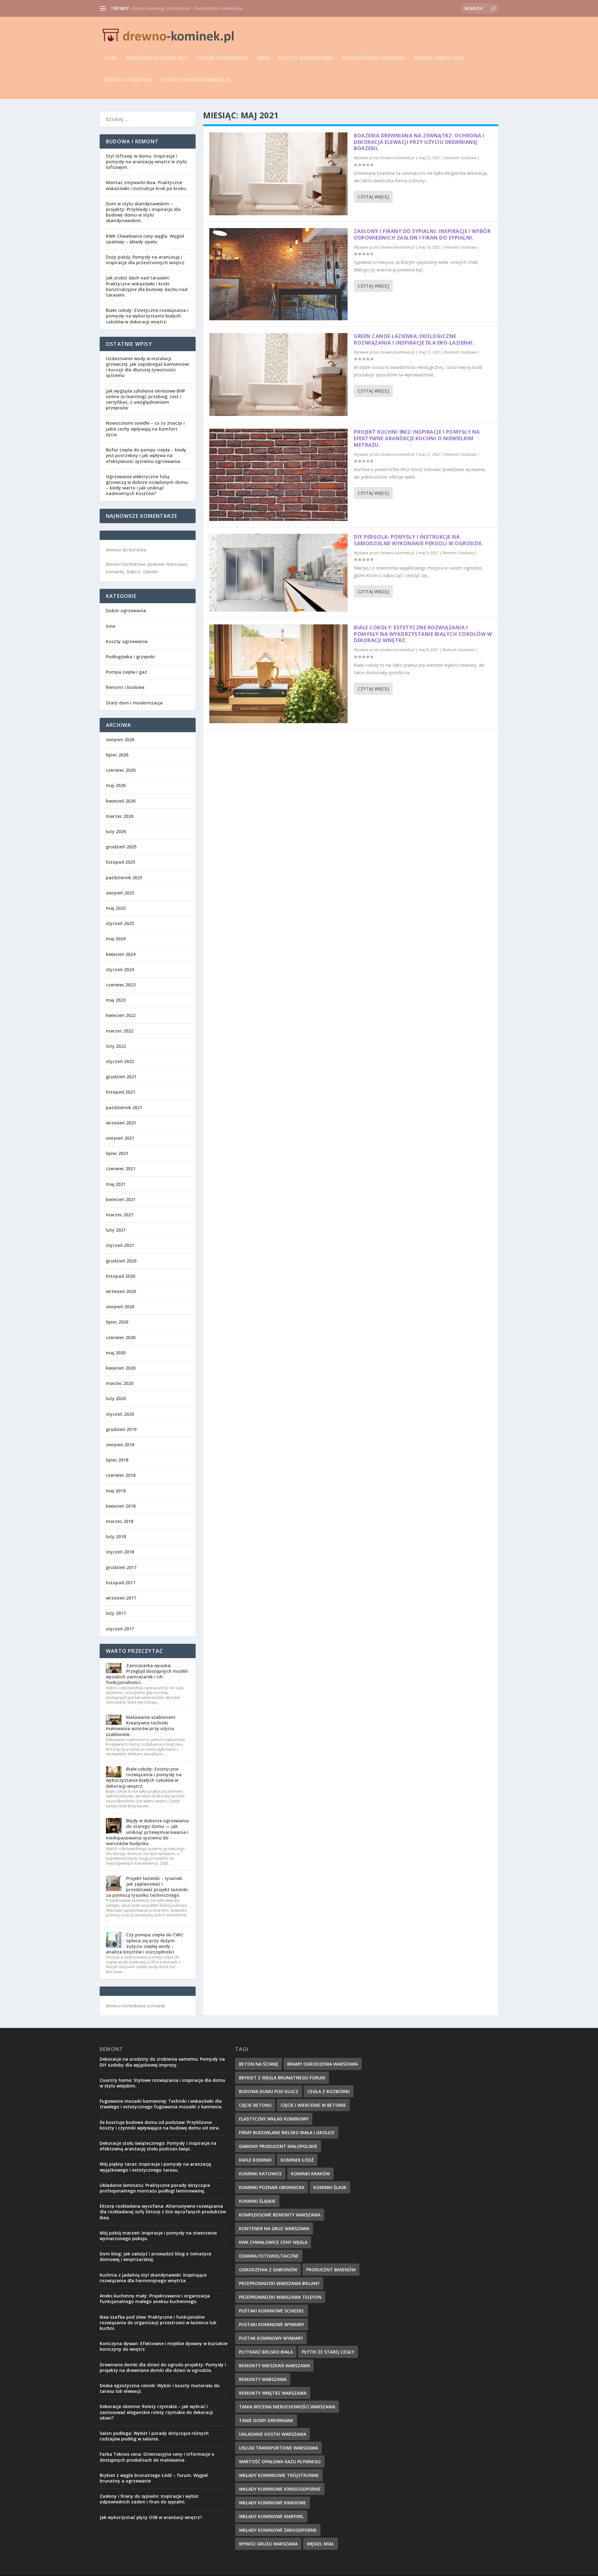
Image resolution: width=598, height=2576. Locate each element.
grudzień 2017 (121, 1567)
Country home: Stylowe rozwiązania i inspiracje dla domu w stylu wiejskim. (162, 2083)
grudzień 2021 (121, 1077)
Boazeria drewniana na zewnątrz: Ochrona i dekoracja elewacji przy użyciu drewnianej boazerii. (419, 142)
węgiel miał (320, 2544)
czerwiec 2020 (121, 1337)
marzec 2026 (120, 816)
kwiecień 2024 (121, 954)
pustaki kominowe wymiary (272, 2324)
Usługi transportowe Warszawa (278, 2448)
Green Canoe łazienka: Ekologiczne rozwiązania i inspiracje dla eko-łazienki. (414, 339)
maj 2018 (116, 1491)
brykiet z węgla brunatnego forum (282, 2078)
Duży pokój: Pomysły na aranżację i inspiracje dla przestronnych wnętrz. (146, 260)
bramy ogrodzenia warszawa (323, 2064)
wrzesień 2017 (121, 1598)
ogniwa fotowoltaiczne (269, 2256)
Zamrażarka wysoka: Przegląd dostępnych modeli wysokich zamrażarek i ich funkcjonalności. (147, 1674)
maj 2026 (116, 785)
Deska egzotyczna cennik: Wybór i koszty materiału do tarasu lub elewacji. (160, 2388)
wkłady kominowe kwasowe (273, 2503)
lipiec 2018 (117, 1460)
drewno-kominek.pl (397, 158)
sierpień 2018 (120, 1445)
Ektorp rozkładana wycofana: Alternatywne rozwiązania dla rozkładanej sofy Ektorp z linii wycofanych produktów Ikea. (163, 2212)
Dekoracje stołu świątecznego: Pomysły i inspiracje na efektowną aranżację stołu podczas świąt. (158, 2146)
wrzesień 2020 (121, 1291)
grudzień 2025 (121, 847)
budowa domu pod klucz (269, 2091)
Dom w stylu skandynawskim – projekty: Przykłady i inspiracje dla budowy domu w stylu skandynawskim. (143, 212)
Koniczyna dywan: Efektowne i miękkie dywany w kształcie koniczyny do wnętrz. (164, 2346)
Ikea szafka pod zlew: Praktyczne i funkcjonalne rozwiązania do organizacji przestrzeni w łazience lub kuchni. (158, 2323)
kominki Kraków (310, 2174)
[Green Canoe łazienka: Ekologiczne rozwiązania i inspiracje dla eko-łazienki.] (278, 374)
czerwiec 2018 (121, 1475)
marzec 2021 (120, 1215)
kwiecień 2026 (121, 801)
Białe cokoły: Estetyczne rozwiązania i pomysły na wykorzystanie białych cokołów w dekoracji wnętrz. (423, 634)
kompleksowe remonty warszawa (280, 2215)
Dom (110, 58)
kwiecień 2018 (121, 1506)
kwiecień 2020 (121, 1368)
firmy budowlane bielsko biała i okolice (287, 2132)
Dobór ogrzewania (223, 58)
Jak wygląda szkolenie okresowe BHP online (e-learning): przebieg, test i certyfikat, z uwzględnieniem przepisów (145, 399)
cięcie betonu (255, 2105)
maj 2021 (116, 1184)
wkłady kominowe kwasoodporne (280, 2489)
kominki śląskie (257, 2201)
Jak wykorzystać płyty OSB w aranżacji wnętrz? (151, 2517)
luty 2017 (116, 1613)
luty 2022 (116, 1046)
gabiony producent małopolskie (278, 2146)
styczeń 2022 (120, 1061)
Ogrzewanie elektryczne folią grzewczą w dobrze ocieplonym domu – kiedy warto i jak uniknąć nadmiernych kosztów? (147, 485)
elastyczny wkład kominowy (274, 2119)
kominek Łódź (297, 2160)
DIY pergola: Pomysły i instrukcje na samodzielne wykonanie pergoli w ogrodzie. (418, 540)
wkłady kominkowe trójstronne (279, 2475)
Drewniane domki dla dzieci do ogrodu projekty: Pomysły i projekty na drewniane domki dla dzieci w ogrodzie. (163, 2367)
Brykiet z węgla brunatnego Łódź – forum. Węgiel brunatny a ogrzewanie (154, 2478)
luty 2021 (116, 1230)
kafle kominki (255, 2160)
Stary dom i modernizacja (195, 80)
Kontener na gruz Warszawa (274, 2228)
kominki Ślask (330, 2187)
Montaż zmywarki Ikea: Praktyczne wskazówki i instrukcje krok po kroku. (147, 185)
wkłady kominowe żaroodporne (278, 2530)
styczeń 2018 (120, 1552)
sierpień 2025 (120, 893)
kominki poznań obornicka (272, 2187)
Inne (263, 58)
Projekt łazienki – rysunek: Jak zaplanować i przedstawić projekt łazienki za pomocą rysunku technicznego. (147, 1887)
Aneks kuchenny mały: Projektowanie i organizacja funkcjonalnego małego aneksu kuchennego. (155, 2299)
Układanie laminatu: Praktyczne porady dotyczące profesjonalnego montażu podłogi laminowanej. (155, 2188)
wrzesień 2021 (121, 1123)
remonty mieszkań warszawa (274, 2366)
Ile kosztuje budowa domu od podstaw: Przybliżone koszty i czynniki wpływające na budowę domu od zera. (160, 2125)
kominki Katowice (260, 2174)
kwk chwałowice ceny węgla (273, 2242)
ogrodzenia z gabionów (268, 2270)
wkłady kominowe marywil (271, 2516)
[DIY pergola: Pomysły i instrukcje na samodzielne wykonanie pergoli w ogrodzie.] (278, 573)
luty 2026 (116, 831)
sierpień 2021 (120, 1138)
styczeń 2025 (120, 923)
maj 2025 (116, 908)
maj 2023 (116, 1000)
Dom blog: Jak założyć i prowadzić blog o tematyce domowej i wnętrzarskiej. (155, 2256)
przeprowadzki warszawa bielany (279, 2283)
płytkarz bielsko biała (266, 2352)
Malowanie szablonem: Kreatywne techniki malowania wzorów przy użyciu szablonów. (141, 1726)
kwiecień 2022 (121, 1015)
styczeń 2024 (120, 969)
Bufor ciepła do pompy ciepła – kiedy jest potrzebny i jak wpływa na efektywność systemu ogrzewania (146, 455)
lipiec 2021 (117, 1153)
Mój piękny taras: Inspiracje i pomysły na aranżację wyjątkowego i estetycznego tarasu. (155, 2167)
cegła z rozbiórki (329, 2091)
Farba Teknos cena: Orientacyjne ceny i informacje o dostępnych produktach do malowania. (157, 2457)
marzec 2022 (120, 1031)
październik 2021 (124, 1107)
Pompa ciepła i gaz (439, 58)
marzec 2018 (120, 1521)
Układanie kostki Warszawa (273, 2434)
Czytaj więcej (373, 197)
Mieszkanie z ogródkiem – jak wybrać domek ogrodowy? (189, 8)
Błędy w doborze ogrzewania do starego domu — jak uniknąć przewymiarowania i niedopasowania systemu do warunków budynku (147, 1832)
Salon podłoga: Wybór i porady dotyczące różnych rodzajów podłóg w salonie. (154, 2436)
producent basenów (331, 2270)
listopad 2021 (121, 1092)
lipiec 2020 (117, 1322)
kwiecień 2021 (121, 1199)
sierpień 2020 (120, 1307)
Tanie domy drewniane (266, 2420)
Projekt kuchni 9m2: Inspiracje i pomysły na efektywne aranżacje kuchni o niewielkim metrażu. (417, 438)
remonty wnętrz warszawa (273, 2393)
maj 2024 (116, 939)
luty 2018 (116, 1536)
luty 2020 (116, 1398)
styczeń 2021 (120, 1245)
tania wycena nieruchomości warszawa (287, 2407)
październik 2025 (124, 878)
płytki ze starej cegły (328, 2352)
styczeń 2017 (120, 1629)
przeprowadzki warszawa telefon (280, 2297)
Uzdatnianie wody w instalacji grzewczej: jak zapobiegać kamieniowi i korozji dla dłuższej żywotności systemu (147, 367)
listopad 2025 (121, 862)
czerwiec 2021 (121, 1169)
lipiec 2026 (117, 755)
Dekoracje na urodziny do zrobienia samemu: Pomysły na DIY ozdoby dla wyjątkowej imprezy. (162, 2062)
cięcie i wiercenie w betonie (313, 2105)
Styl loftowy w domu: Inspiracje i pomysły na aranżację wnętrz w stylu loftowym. (146, 162)
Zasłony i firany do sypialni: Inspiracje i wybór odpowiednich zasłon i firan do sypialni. (422, 234)
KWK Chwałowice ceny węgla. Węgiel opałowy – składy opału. (145, 239)
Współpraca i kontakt (156, 58)
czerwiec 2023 (121, 985)
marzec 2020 (120, 1383)
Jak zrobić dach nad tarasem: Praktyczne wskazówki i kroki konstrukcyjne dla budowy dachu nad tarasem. (147, 286)
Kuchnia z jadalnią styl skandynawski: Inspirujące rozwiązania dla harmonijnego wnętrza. (153, 2278)
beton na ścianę (259, 2064)
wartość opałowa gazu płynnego (280, 2462)
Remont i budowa (128, 80)
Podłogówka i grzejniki (373, 58)
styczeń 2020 (120, 1414)
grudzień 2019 (121, 1429)
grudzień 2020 (121, 1261)
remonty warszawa (263, 2379)
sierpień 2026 (120, 739)
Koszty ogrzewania (305, 58)
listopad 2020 (121, 1276)
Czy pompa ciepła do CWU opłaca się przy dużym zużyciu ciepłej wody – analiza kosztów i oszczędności (144, 1943)
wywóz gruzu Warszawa (268, 2544)
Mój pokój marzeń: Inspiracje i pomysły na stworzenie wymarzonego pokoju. (158, 2236)
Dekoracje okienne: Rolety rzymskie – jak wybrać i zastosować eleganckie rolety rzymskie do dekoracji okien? (156, 2412)
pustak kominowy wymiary (271, 2338)
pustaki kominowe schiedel (272, 2311)
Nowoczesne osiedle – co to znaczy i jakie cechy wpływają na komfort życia (145, 429)
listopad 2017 (121, 1583)
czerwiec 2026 (121, 770)
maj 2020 (116, 1353)
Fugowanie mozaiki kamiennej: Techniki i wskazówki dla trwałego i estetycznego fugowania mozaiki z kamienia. (161, 2104)
